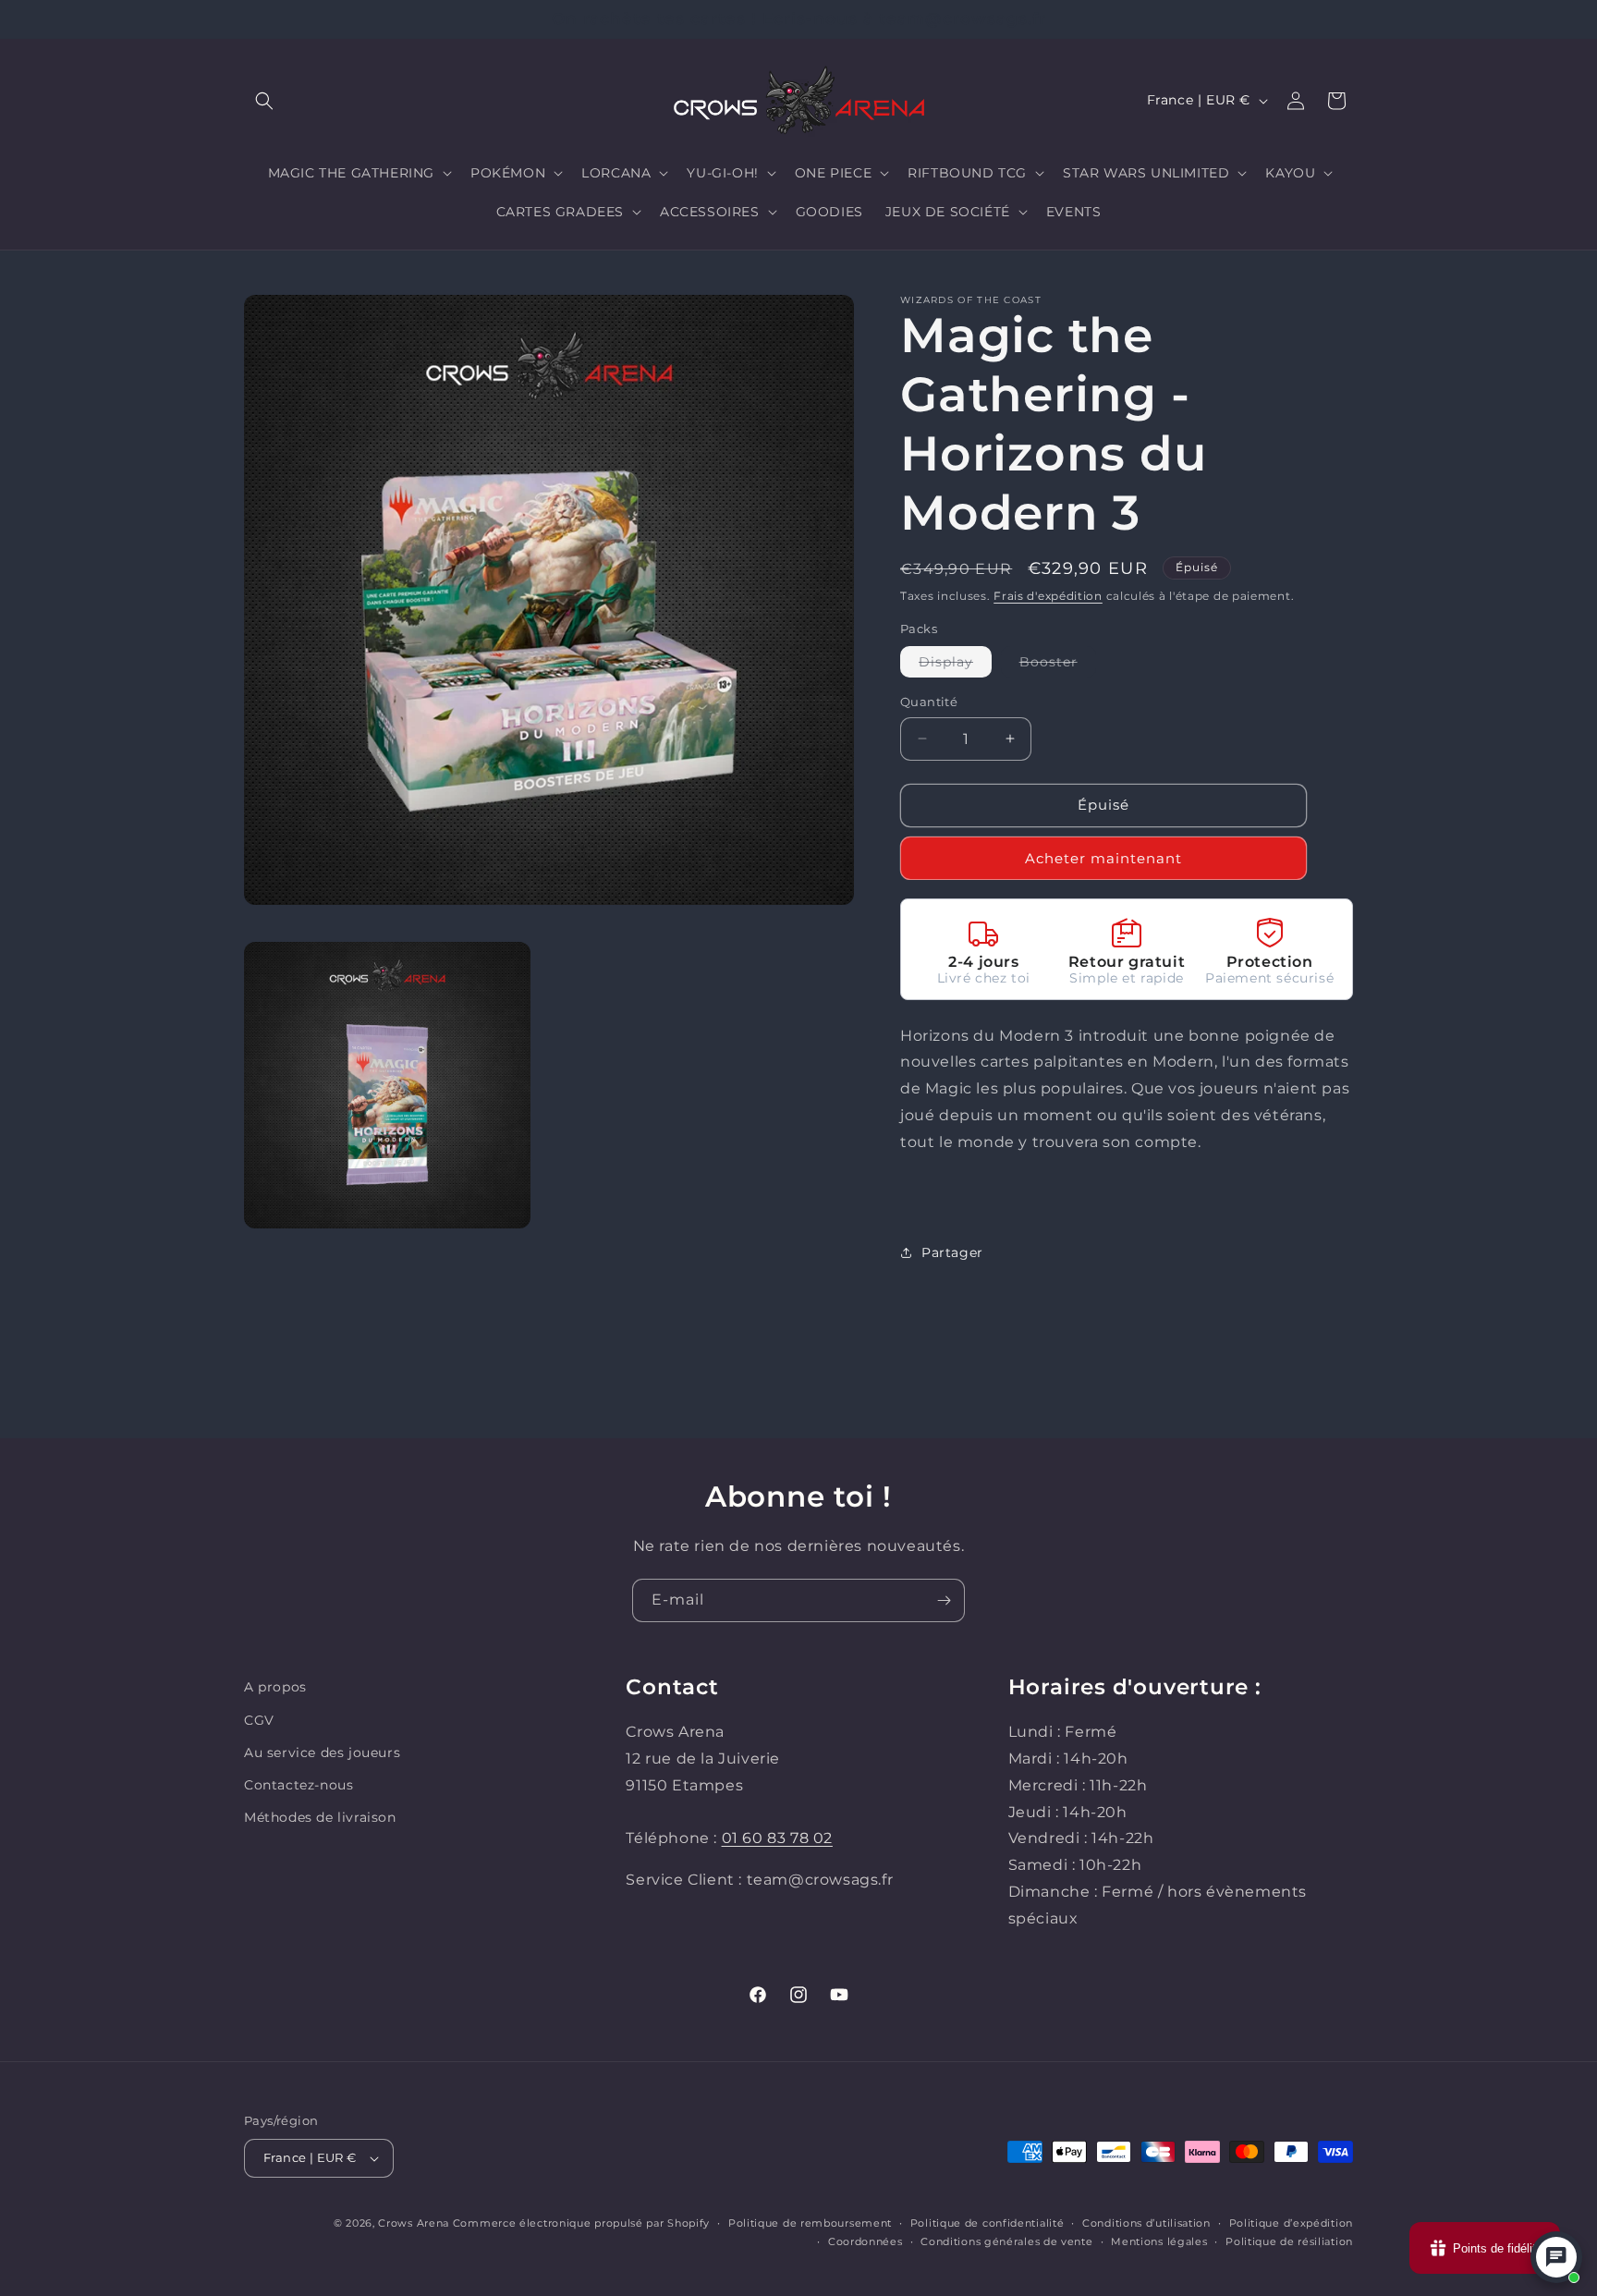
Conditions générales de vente (1006, 2241)
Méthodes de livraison (320, 1816)
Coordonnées (866, 2241)
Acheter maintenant (1103, 858)
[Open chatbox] (1556, 2257)
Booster (1058, 665)
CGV (259, 1719)
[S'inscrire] (944, 1600)
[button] (264, 101)
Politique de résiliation (1289, 2241)
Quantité (929, 702)
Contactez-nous (299, 1784)
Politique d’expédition (1291, 2223)
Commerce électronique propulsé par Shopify (581, 2223)
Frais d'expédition (1048, 596)
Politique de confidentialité (987, 2223)
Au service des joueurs (322, 1752)
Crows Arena (414, 2223)
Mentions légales (1159, 2241)
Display (955, 665)
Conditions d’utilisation (1146, 2223)
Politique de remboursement (810, 2223)
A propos (275, 1687)
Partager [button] (952, 1252)
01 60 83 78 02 (777, 1838)
